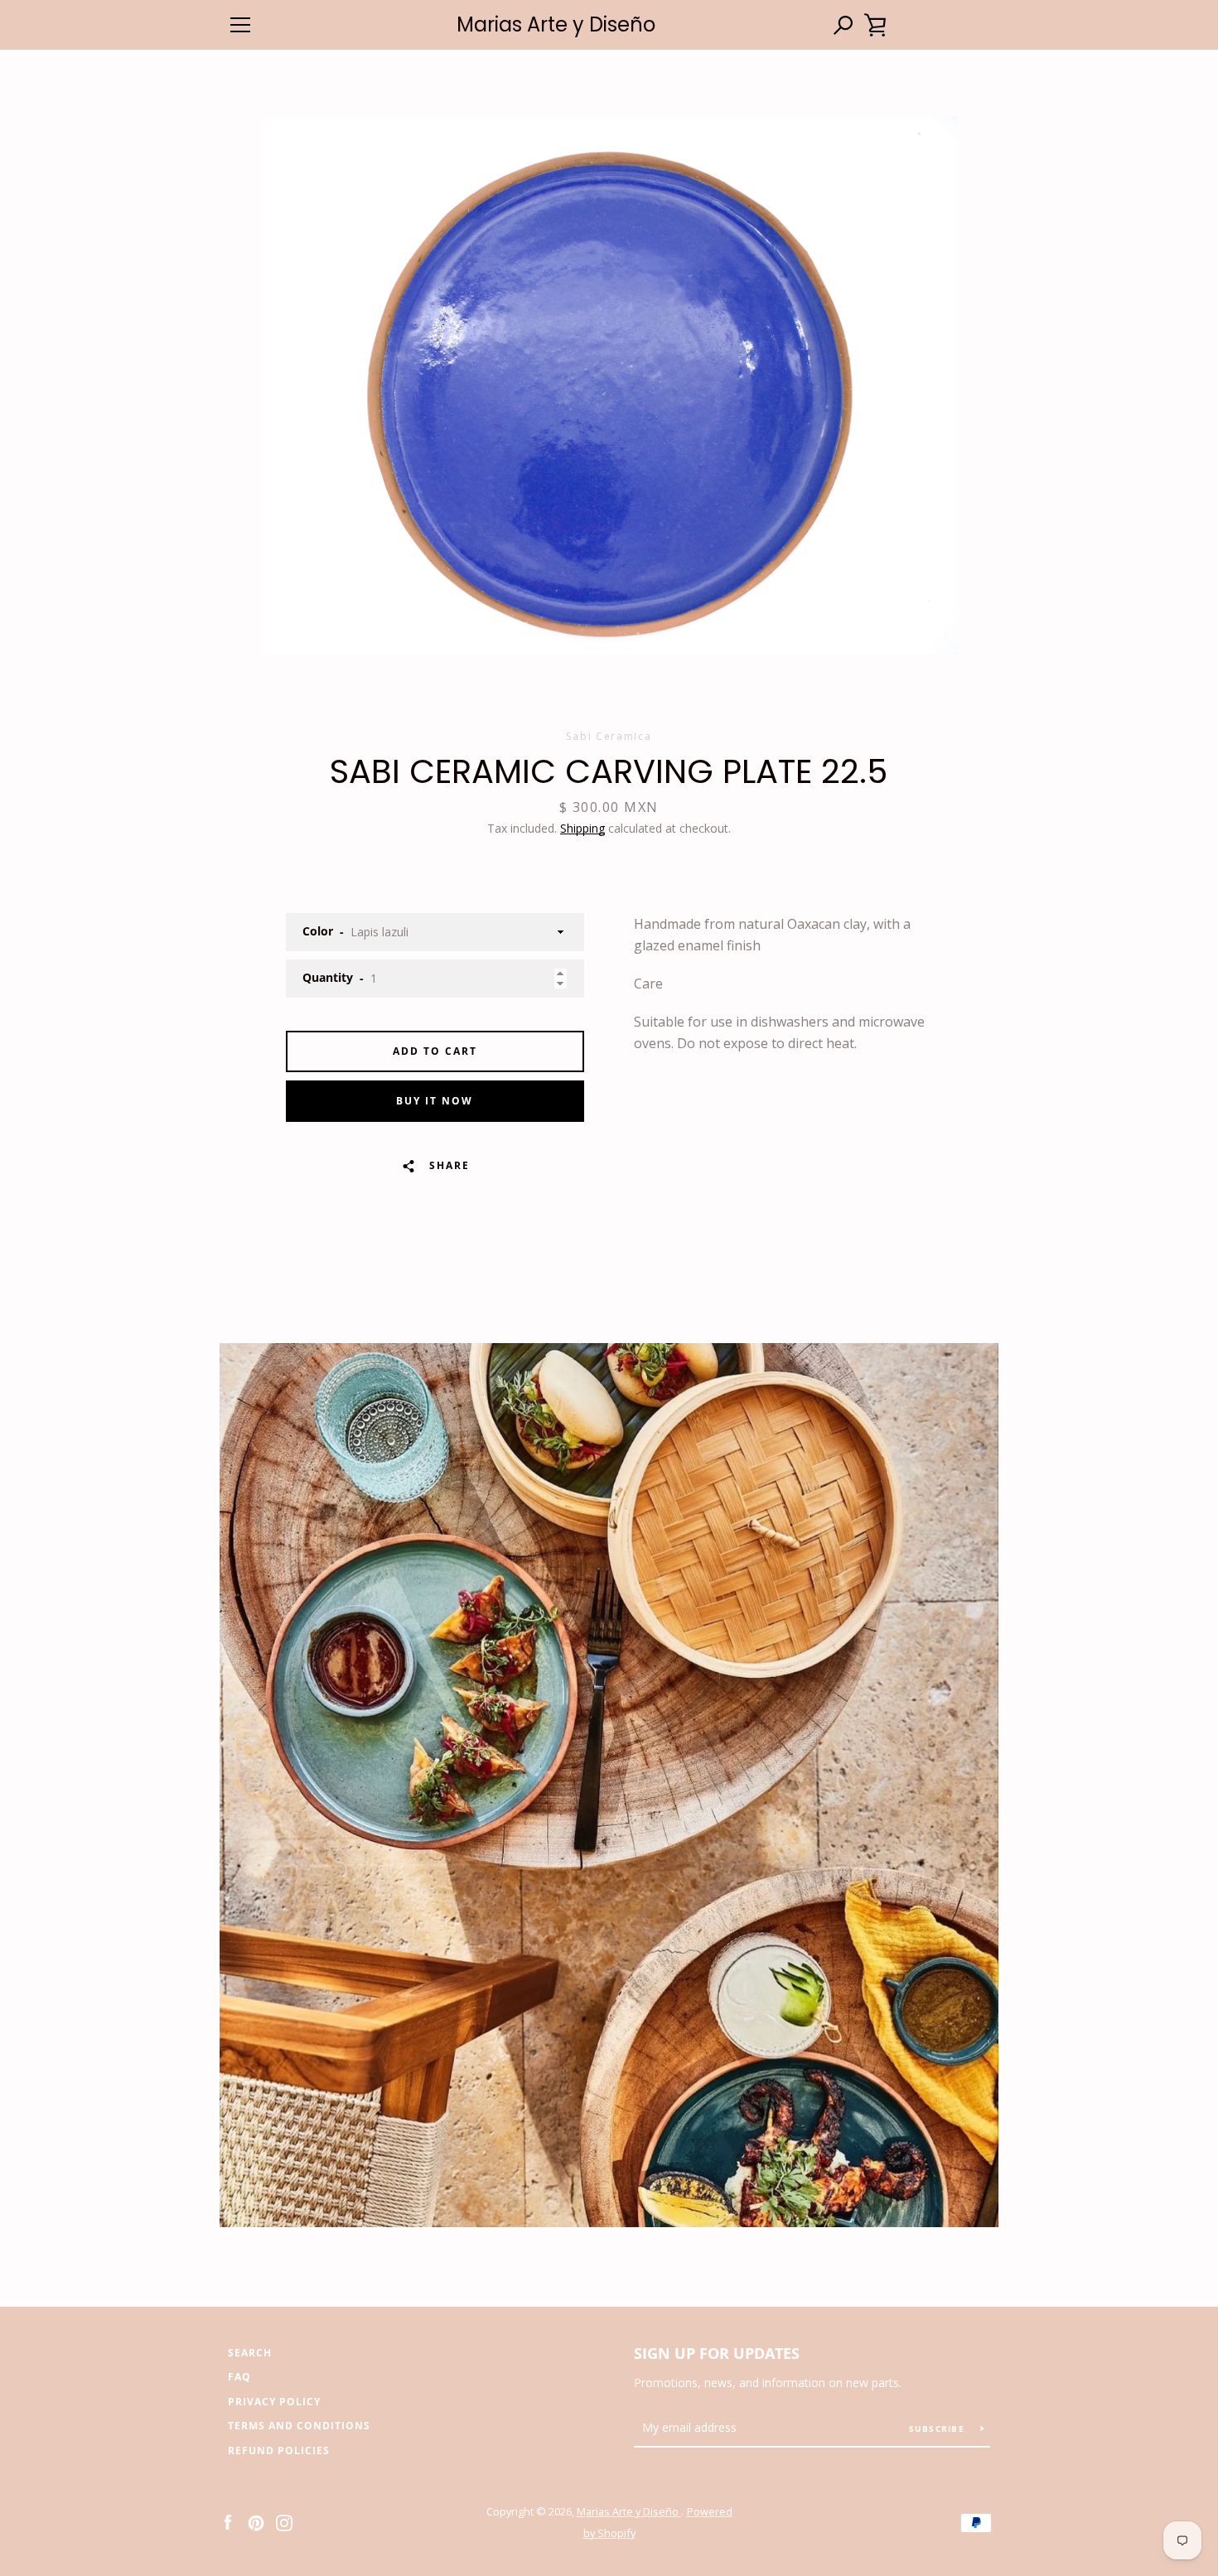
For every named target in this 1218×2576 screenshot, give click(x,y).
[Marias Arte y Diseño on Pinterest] (256, 2521)
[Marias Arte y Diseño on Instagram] (284, 2521)
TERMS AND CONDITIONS (299, 2426)
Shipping (582, 828)
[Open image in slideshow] (609, 385)
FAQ (239, 2377)
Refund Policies (279, 2450)
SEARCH (250, 2353)
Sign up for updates (717, 2353)
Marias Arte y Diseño (556, 25)
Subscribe (939, 2429)
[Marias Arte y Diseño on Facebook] (228, 2521)
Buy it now (435, 1101)
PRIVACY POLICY (274, 2402)
